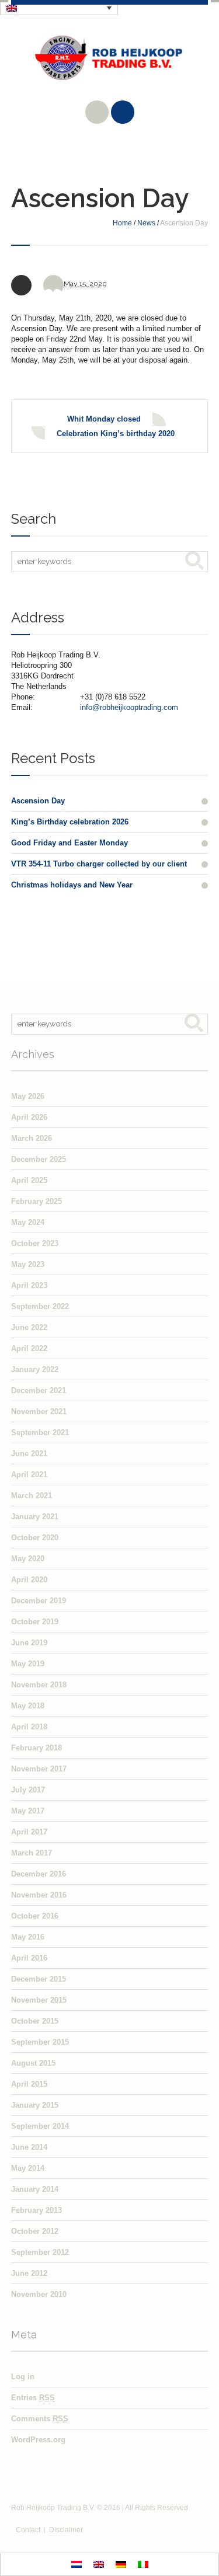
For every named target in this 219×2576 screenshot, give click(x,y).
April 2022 (29, 1348)
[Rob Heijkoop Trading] (110, 67)
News (146, 223)
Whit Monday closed (104, 419)
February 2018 (36, 1748)
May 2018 (28, 1706)
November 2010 (39, 2294)
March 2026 (32, 1138)
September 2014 (40, 2126)
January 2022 (35, 1369)
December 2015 (39, 1979)
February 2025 (36, 1201)
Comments (40, 2419)
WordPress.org (38, 2440)
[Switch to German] (121, 2565)
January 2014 (35, 2189)
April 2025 (29, 1180)
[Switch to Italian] (143, 2565)
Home (122, 223)
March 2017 (32, 1853)
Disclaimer (66, 2530)
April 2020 (29, 1580)
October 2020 (35, 1538)
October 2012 (35, 2231)
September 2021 (40, 1433)
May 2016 (28, 1937)
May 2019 (28, 1664)
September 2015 (40, 2042)
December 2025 (39, 1159)
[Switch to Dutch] (77, 2565)
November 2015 (39, 2000)
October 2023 (35, 1243)
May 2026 (28, 1096)
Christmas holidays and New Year (72, 885)
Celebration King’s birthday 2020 (116, 434)
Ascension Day (38, 801)
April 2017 (29, 1832)
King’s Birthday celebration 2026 (70, 822)
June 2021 (29, 1454)
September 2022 (40, 1306)
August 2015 (33, 2063)
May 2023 (28, 1264)
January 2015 (35, 2105)
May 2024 (28, 1222)
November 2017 (39, 1769)
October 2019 (35, 1622)
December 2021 (39, 1390)
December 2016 (39, 1874)
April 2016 (29, 1958)
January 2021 (35, 1517)
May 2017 (28, 1811)
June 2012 (29, 2273)
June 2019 (29, 1643)
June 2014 (29, 2147)
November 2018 (39, 1685)
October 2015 (35, 2021)
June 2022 (29, 1327)
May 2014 (28, 2168)
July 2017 (28, 1790)
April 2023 (29, 1285)
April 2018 (29, 1727)
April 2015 (29, 2084)
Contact (28, 2530)
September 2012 (40, 2252)
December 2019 (39, 1601)
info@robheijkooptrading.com (129, 707)
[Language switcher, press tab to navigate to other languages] (59, 8)
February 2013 (36, 2210)
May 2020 (28, 1559)
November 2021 (39, 1411)
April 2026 (29, 1117)
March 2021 (32, 1496)
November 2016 (39, 1895)
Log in (23, 2377)
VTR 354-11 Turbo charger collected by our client (99, 864)
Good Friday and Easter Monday (69, 843)
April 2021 (29, 1475)
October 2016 (35, 1916)
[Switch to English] (99, 2565)
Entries (33, 2398)
